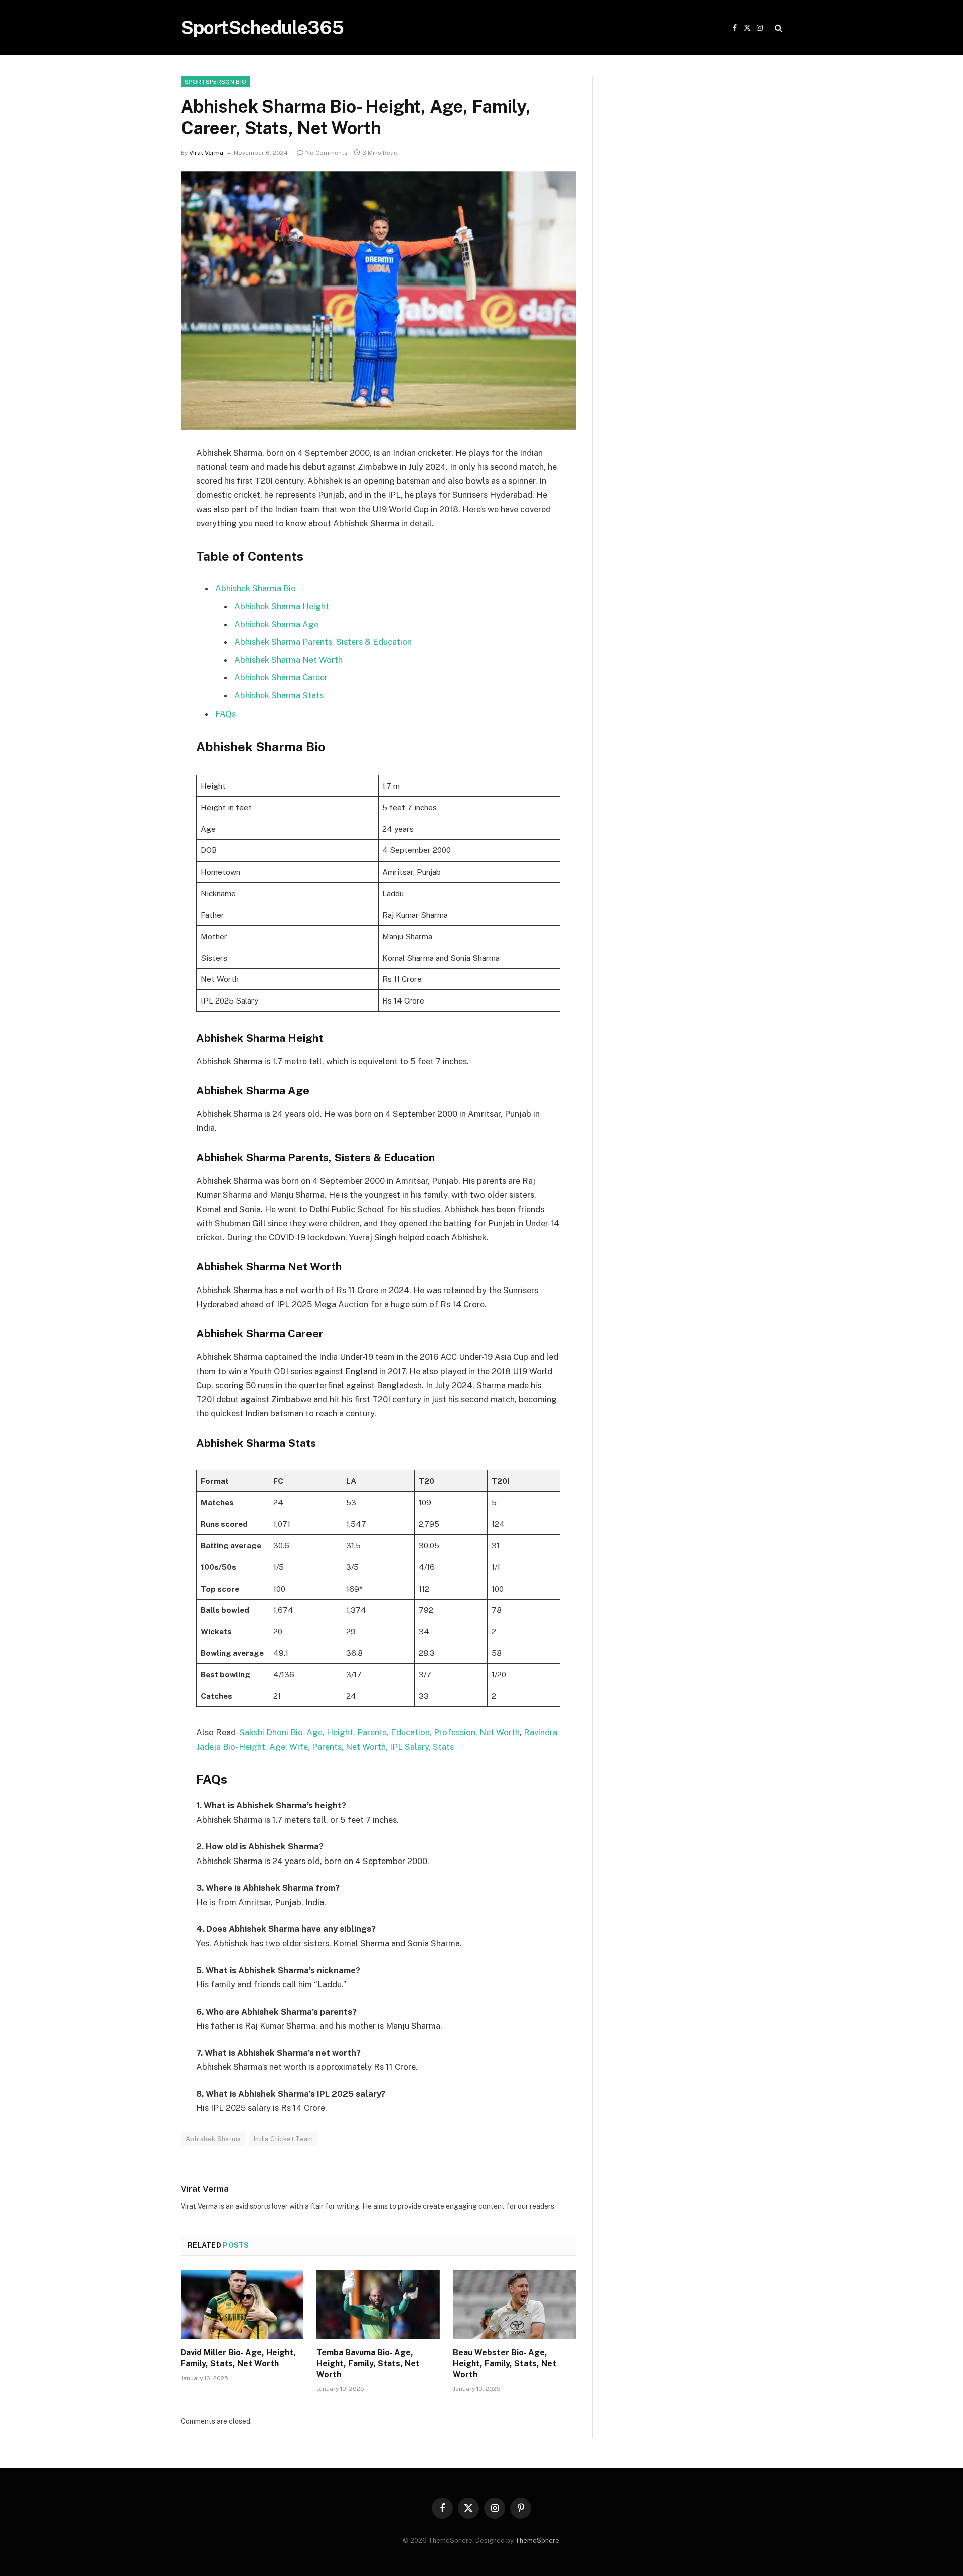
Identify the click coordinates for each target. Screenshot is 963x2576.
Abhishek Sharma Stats (279, 695)
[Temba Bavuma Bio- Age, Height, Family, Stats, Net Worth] (378, 2305)
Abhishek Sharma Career (281, 677)
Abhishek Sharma (213, 2139)
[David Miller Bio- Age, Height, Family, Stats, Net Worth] (242, 2305)
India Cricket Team (284, 2139)
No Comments (327, 153)
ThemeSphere (537, 2541)
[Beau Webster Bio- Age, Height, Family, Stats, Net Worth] (514, 2305)
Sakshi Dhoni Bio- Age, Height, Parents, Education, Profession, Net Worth (379, 1732)
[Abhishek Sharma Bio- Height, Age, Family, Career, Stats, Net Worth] (378, 300)
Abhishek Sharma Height (282, 606)
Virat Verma (206, 153)
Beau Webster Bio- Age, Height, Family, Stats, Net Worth (505, 2364)
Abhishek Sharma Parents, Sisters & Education (323, 642)
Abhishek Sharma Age (276, 624)
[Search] (778, 28)
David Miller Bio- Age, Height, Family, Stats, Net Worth (238, 2358)
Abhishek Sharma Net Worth (288, 660)
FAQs (225, 714)
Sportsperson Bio (215, 82)
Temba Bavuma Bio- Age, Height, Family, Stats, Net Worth (368, 2364)
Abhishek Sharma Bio (256, 588)
